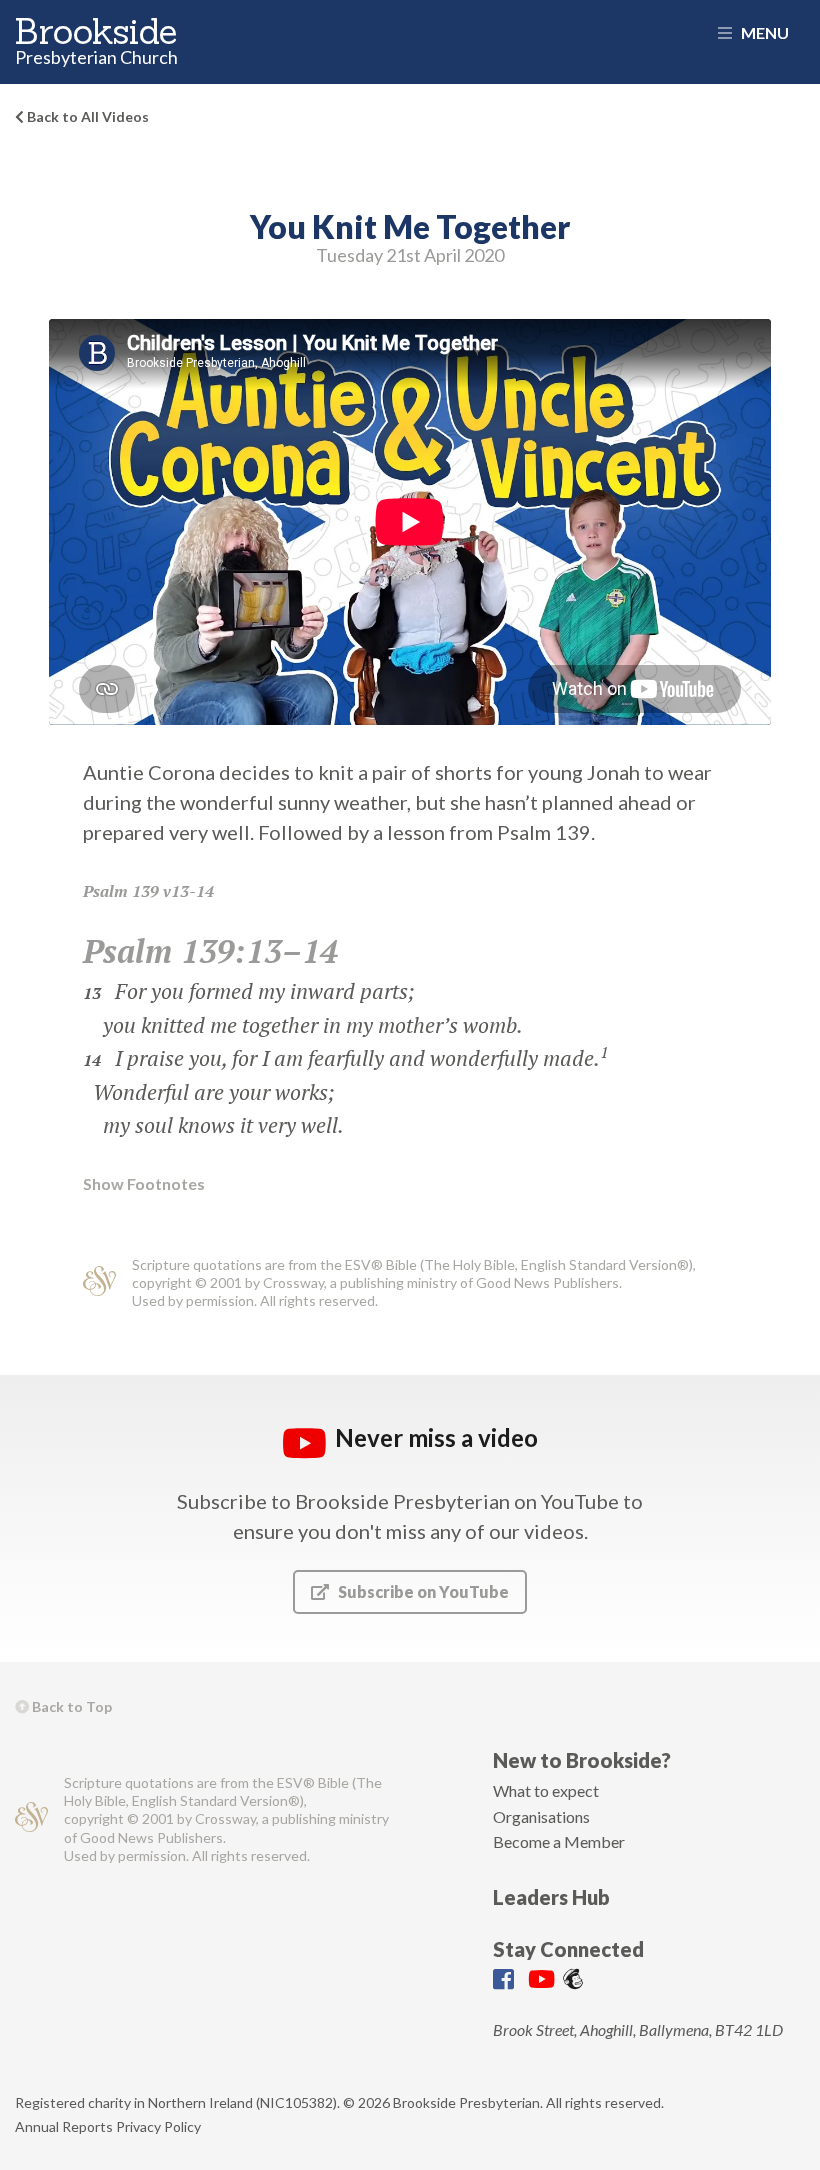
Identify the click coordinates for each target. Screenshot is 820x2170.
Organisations (541, 1816)
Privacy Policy (158, 2126)
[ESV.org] (99, 1283)
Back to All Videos (86, 116)
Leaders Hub (551, 1897)
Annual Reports (64, 2126)
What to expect (546, 1790)
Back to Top (70, 1706)
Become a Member (559, 1841)
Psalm (105, 891)
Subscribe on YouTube (422, 1591)
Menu (763, 32)
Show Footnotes (144, 1184)
